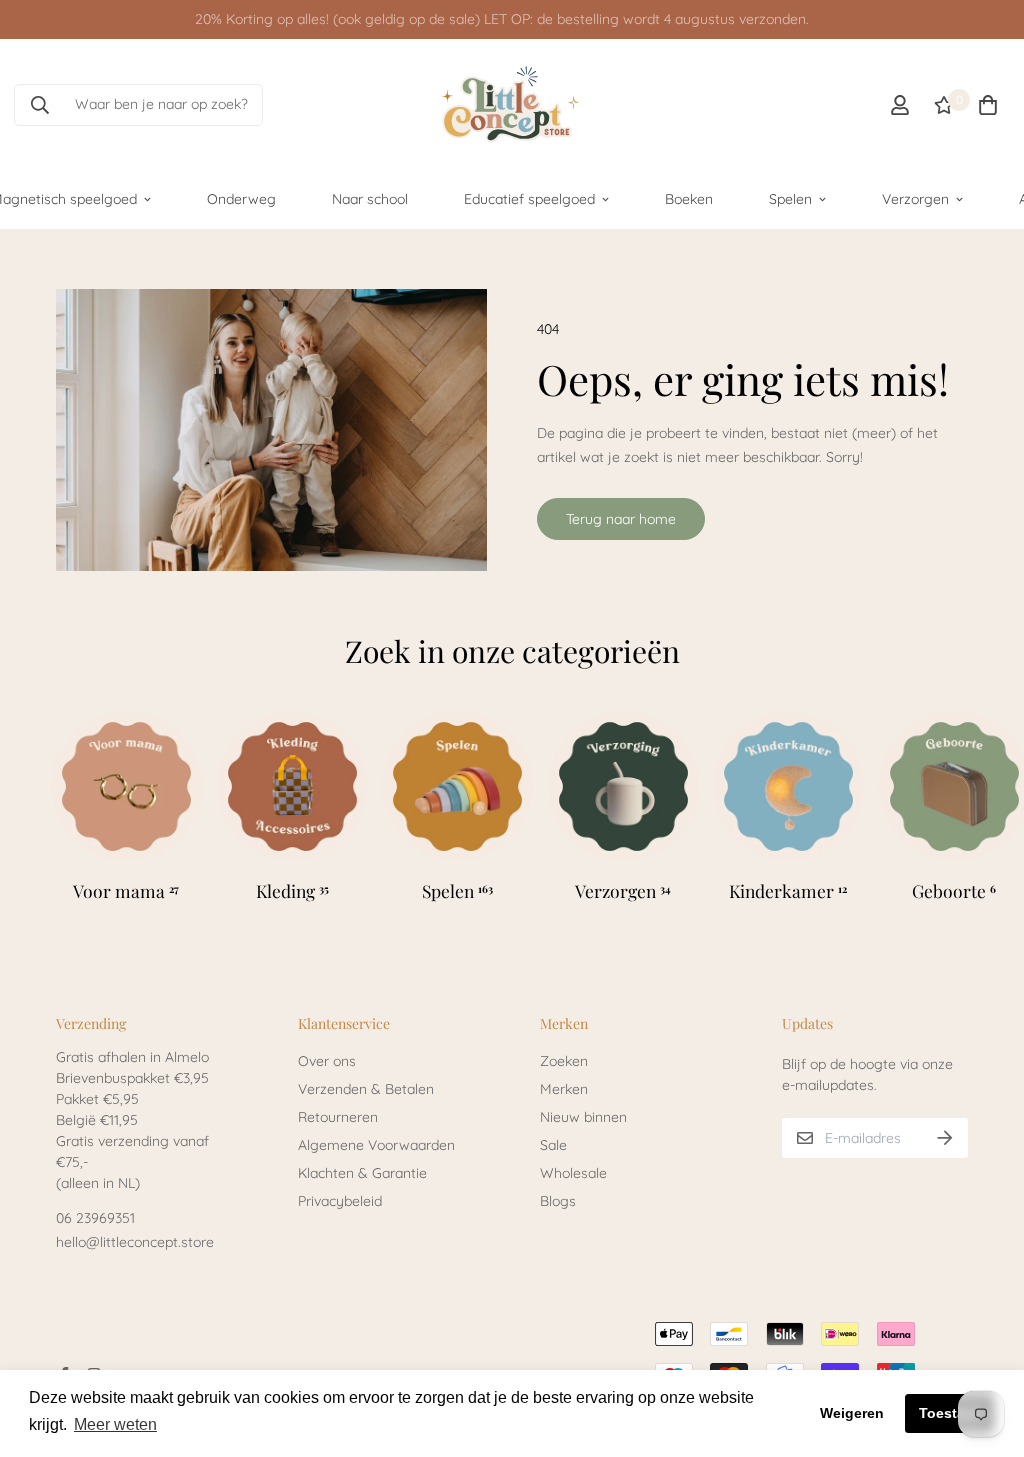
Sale (553, 1145)
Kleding (291, 890)
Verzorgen (915, 199)
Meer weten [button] (115, 1424)
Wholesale (573, 1173)
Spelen (790, 199)
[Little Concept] (511, 105)
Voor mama (126, 890)
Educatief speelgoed (529, 199)
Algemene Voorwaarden (376, 1145)
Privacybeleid (340, 1201)
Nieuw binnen (583, 1117)
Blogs (558, 1201)
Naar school (370, 199)
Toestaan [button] (950, 1413)
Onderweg (241, 199)
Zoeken (564, 1061)
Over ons (327, 1061)
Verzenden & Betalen (366, 1089)
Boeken (689, 199)
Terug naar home (621, 519)
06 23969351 (95, 1218)
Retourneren (338, 1117)
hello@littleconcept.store (135, 1242)
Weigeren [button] (852, 1413)
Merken (564, 1089)
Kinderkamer (788, 890)
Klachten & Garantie (362, 1173)
